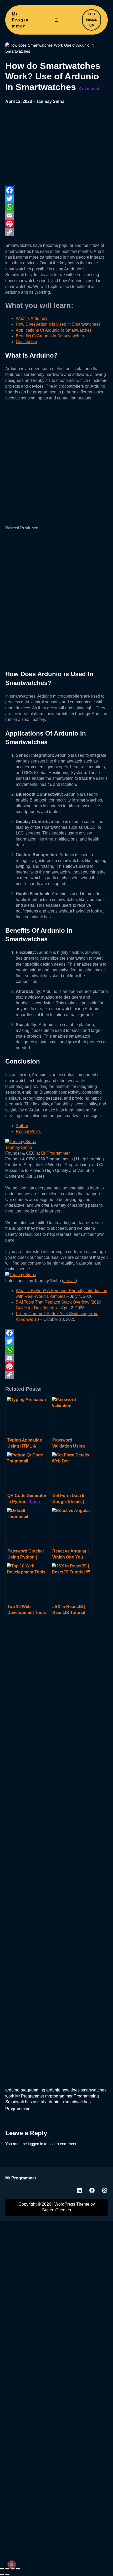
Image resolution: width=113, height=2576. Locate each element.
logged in (35, 2144)
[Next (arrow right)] (7, 2574)
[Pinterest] (56, 224)
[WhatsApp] (56, 207)
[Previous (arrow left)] (2, 2574)
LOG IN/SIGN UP (92, 20)
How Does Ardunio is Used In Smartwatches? (58, 324)
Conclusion (26, 342)
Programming (86, 2096)
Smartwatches (19, 2102)
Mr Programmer (20, 20)
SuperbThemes (56, 2210)
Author (22, 1126)
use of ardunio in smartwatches (62, 2102)
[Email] (56, 215)
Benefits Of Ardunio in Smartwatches (50, 336)
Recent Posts (28, 1131)
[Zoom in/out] (2, 2569)
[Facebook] (56, 190)
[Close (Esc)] (18, 2569)
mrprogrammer (59, 2096)
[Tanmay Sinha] (21, 1142)
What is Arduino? (32, 318)
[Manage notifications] (12, 2564)
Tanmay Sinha (50, 101)
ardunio (53, 2090)
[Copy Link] (56, 232)
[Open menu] (56, 20)
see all (70, 1281)
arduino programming (25, 2090)
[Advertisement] (45, 146)
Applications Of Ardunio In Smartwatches (54, 330)
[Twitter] (56, 199)
